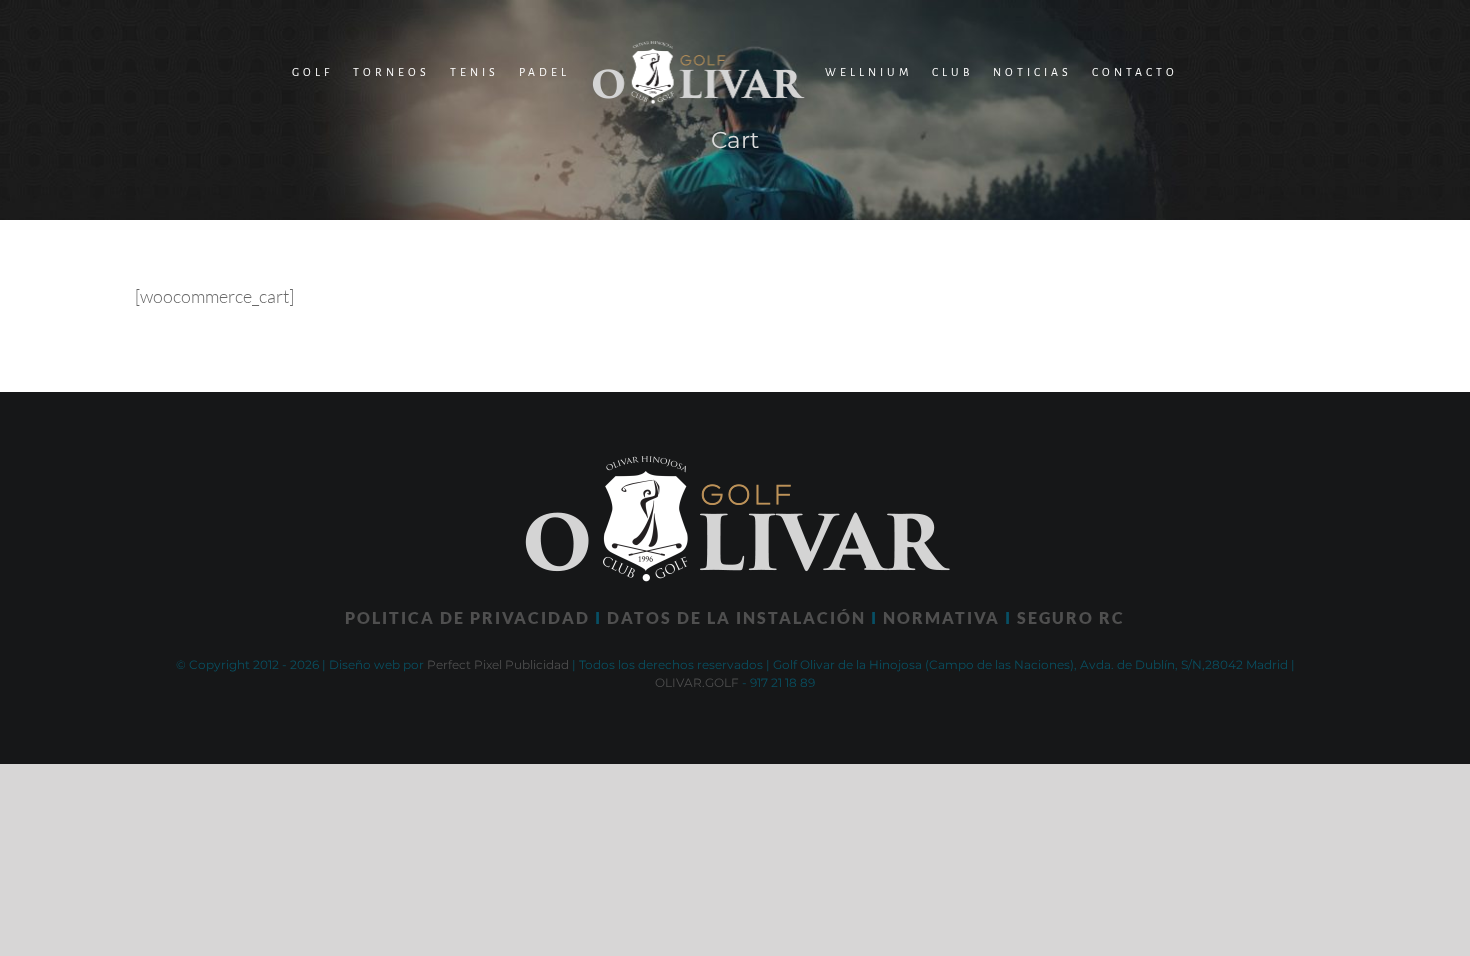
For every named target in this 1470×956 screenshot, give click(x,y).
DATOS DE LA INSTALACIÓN (736, 617)
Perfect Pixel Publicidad (498, 664)
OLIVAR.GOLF (697, 682)
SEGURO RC (1071, 617)
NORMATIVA (941, 617)
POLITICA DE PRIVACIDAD (467, 617)
